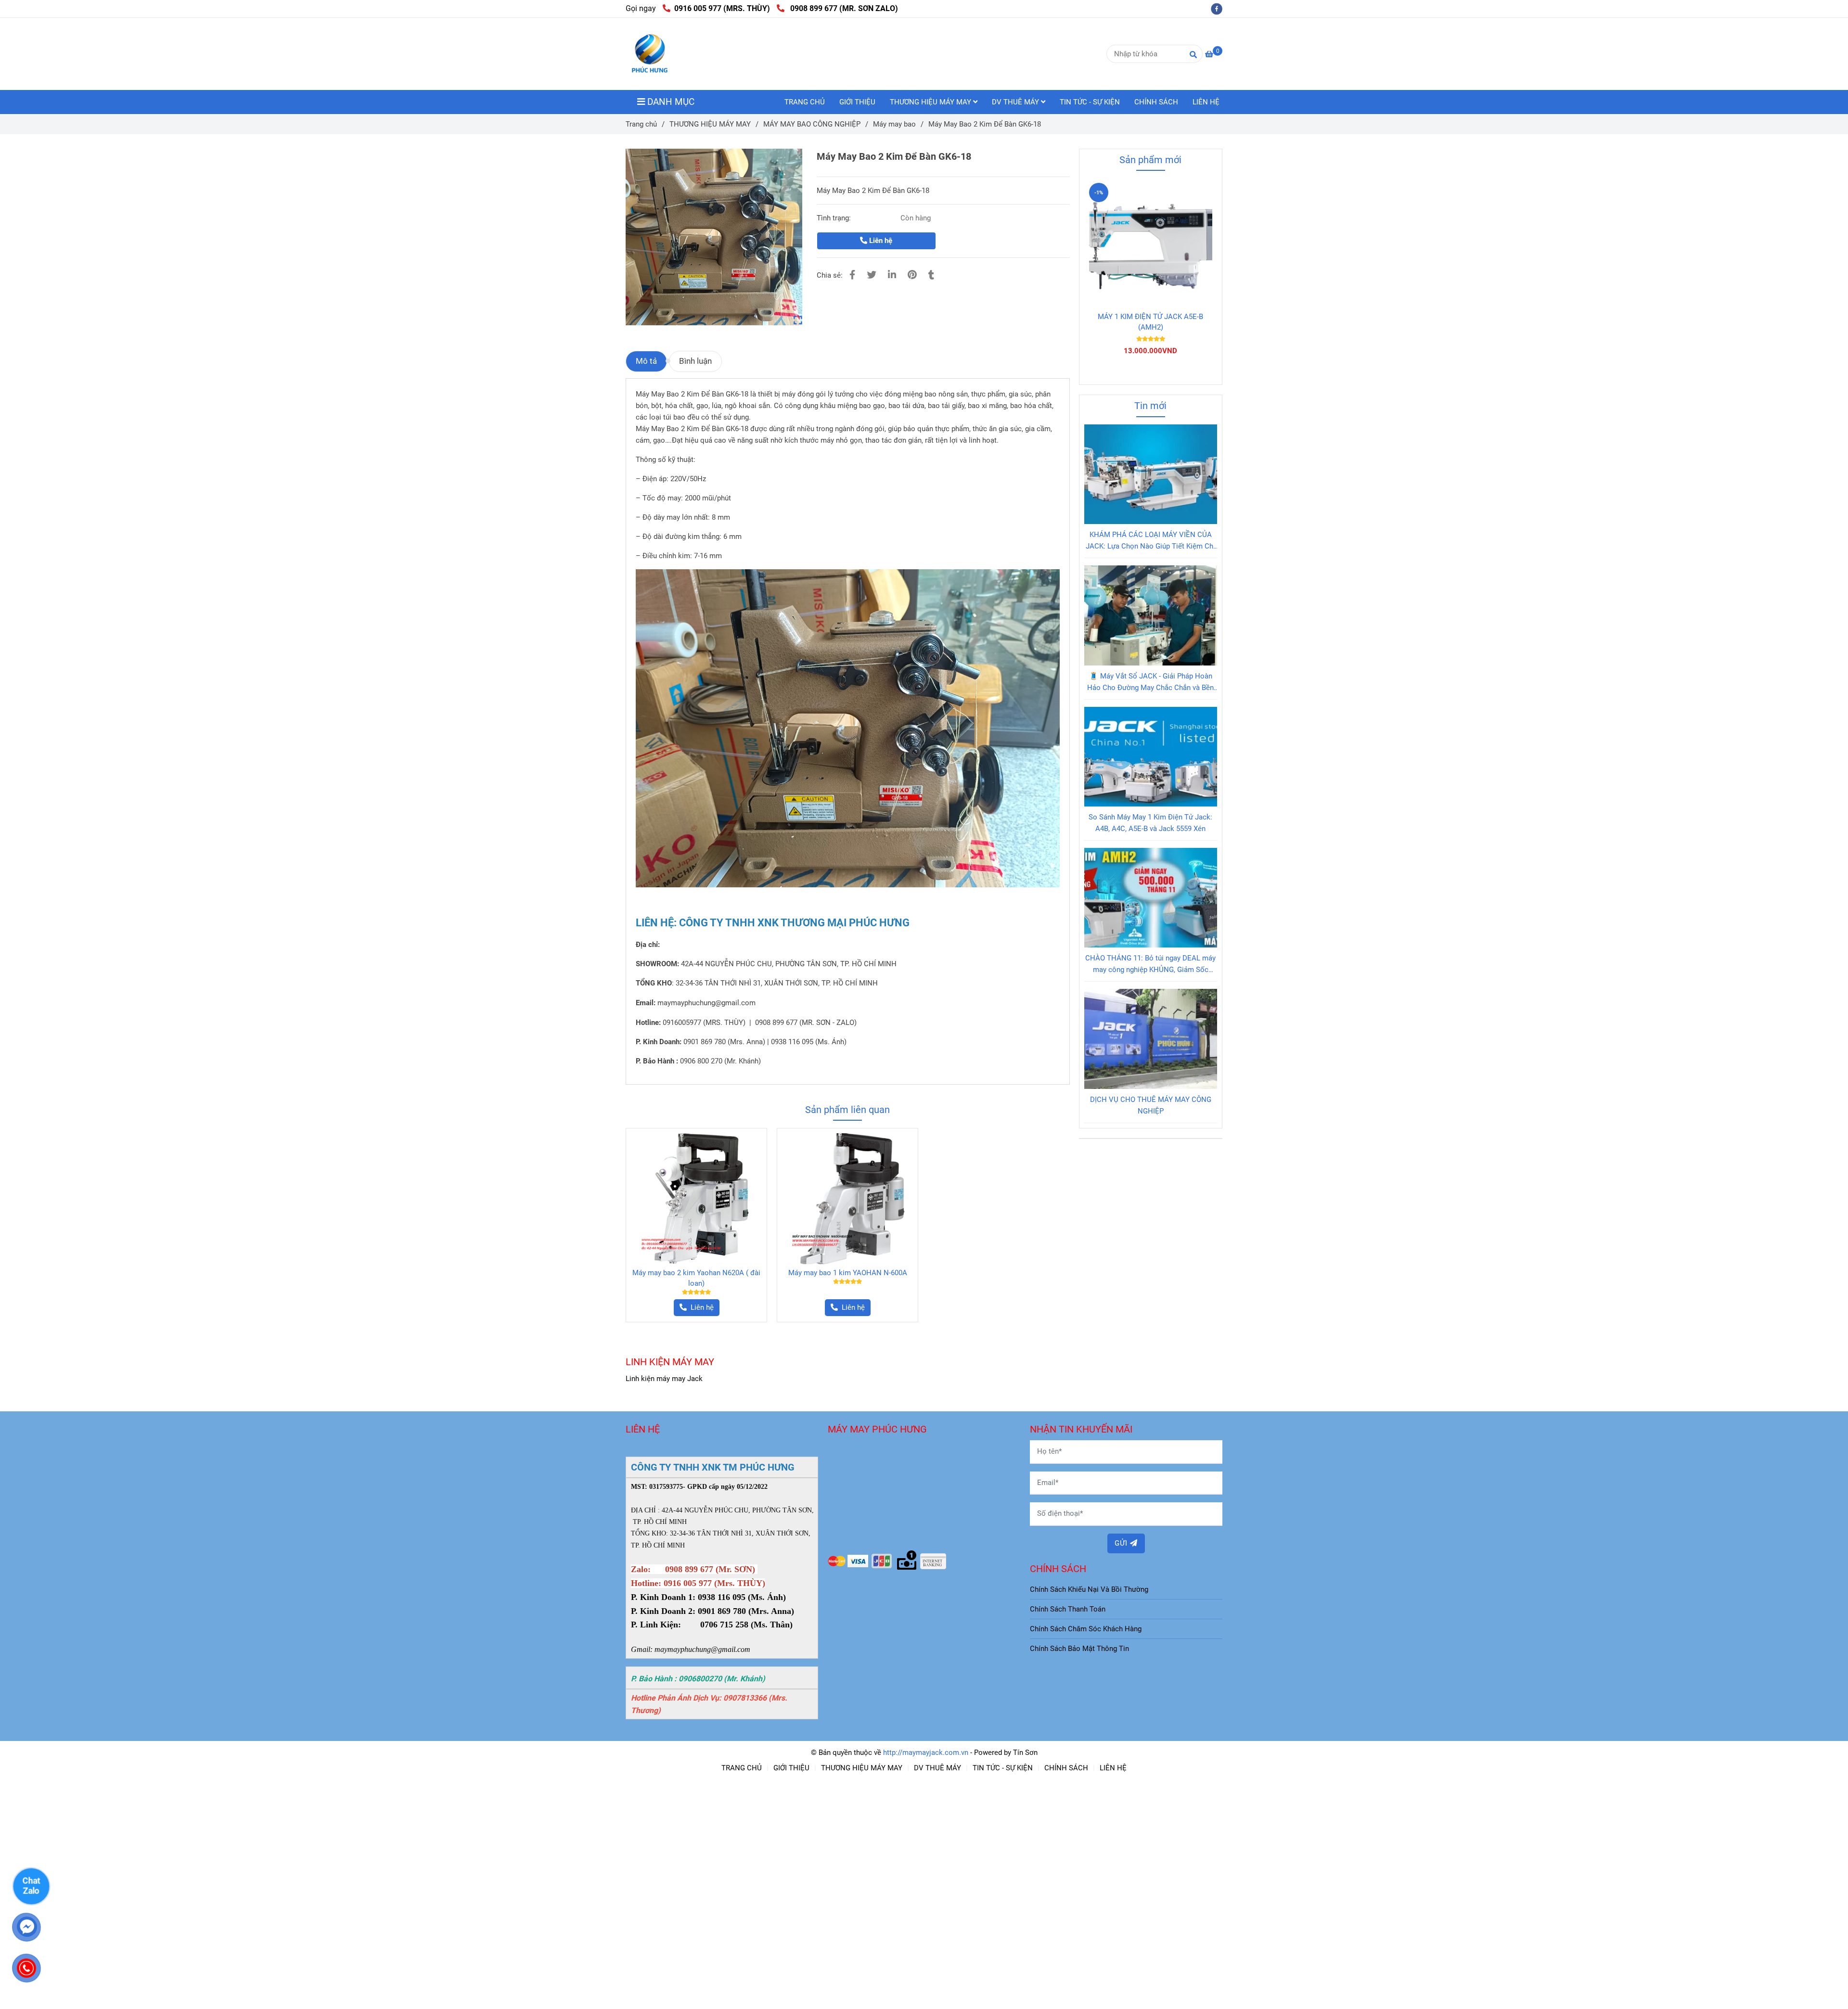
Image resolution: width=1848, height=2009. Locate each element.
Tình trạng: (835, 218)
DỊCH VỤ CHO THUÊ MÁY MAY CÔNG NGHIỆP (1151, 1105)
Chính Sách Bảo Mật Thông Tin (1079, 1649)
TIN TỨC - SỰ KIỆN (1090, 102)
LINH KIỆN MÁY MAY (670, 1362)
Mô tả (646, 361)
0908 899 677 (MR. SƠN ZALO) (842, 8)
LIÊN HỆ (1206, 102)
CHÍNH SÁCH (1156, 102)
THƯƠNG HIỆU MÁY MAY (931, 102)
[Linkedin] (892, 275)
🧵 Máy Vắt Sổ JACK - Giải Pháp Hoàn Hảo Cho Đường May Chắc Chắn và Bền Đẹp (1150, 683)
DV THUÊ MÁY (1016, 102)
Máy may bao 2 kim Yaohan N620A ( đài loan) (696, 1278)
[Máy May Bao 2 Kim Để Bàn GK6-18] (650, 54)
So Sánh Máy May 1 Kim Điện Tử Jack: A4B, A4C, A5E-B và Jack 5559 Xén (1150, 823)
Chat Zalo (31, 1885)
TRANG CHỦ (805, 102)
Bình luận (695, 361)
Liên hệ (880, 241)
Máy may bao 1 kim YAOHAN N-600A (848, 1273)
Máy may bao (894, 124)
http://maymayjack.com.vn (926, 1753)
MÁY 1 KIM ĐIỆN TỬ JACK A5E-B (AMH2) (1150, 322)
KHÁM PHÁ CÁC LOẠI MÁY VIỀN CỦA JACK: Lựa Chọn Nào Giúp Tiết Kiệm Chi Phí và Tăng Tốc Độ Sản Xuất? (1150, 541)
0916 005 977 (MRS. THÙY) (722, 8)
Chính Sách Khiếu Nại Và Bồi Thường (1089, 1589)
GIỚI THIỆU (857, 102)
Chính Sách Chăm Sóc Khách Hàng (1086, 1629)
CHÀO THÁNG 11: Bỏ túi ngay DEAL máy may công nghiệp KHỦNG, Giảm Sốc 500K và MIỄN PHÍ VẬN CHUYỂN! (1150, 965)
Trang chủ (641, 124)
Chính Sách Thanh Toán (1068, 1609)
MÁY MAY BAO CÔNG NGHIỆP (812, 124)
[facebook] (1219, 8)
